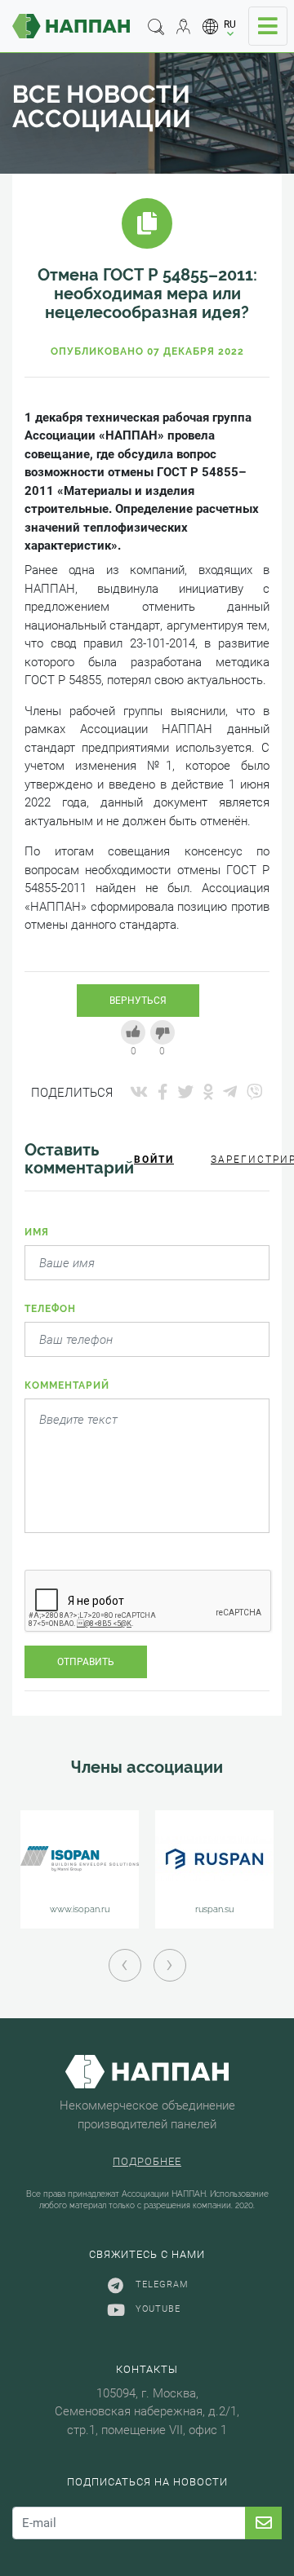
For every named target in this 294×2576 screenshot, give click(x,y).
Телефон (50, 1309)
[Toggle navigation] (268, 26)
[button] (220, 27)
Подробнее (147, 2161)
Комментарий (67, 1385)
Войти (154, 1160)
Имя (37, 1232)
